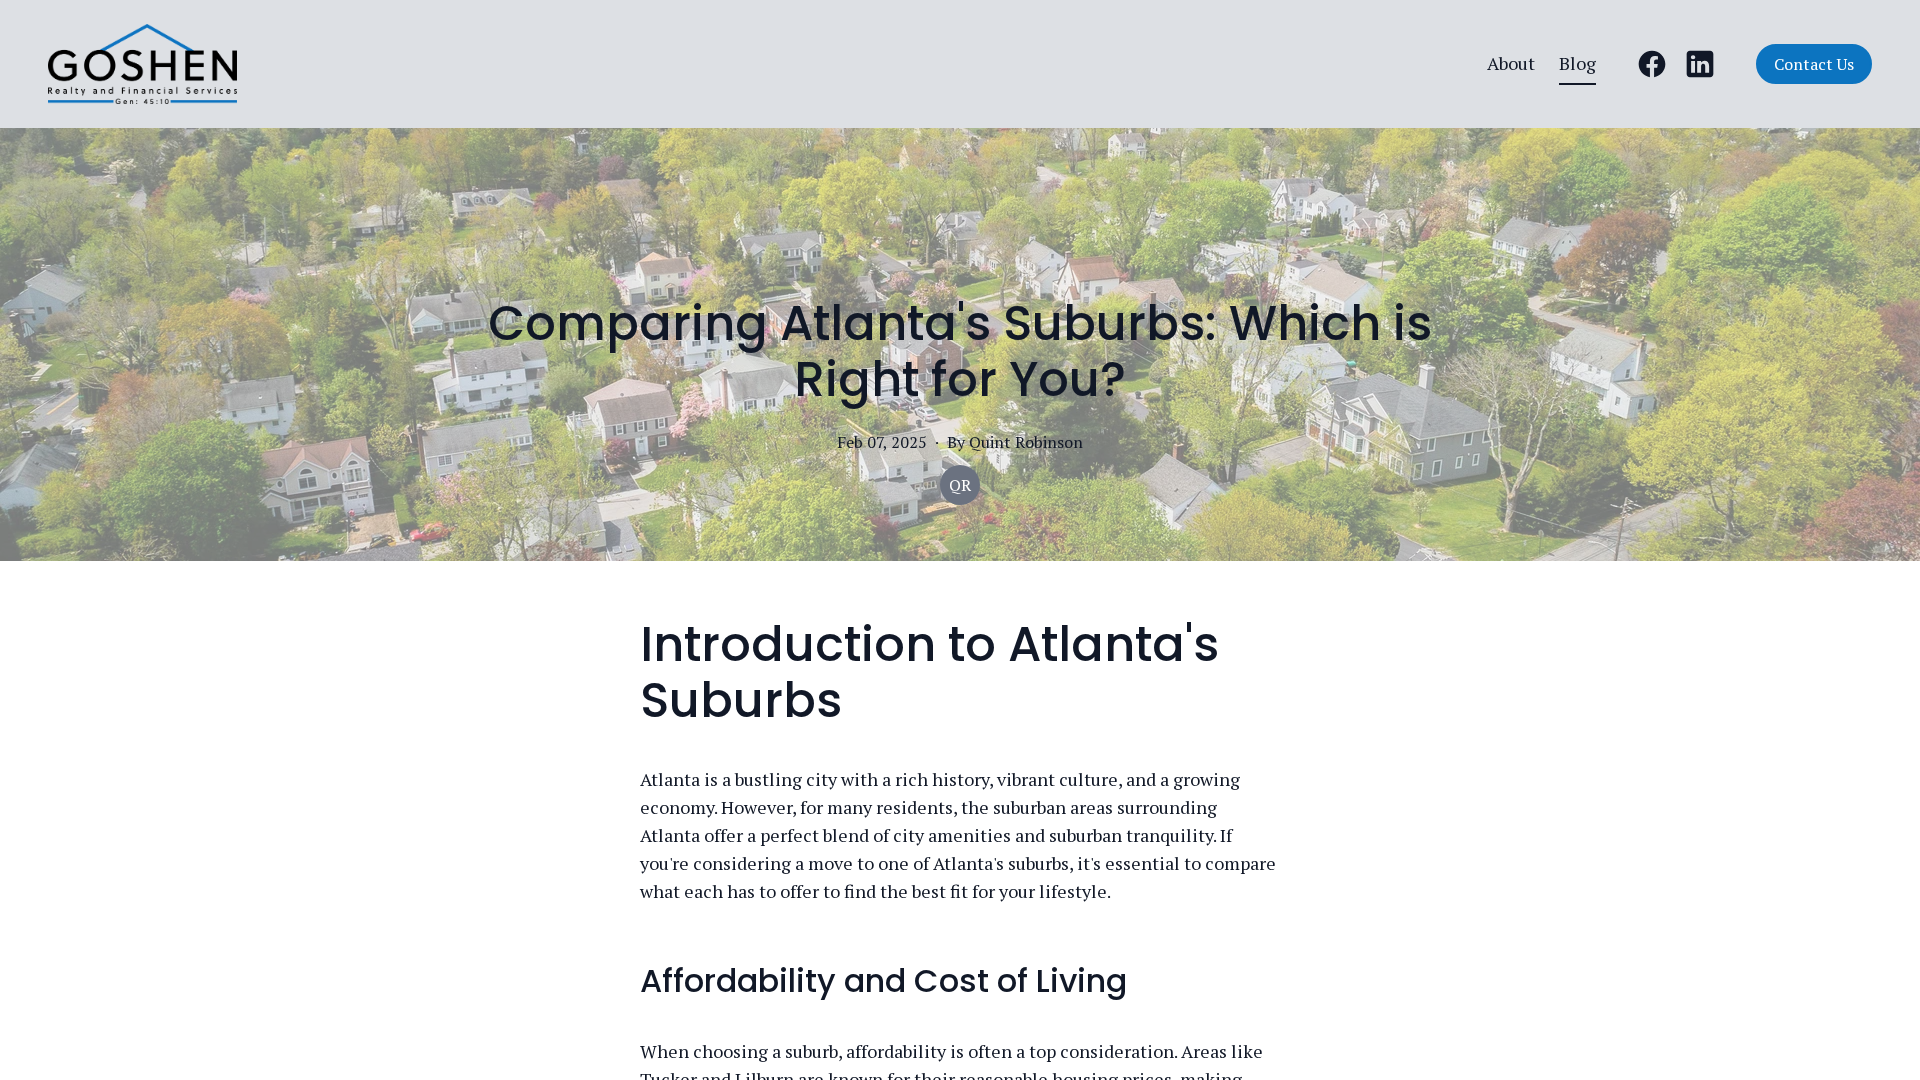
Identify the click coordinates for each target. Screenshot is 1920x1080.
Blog (1577, 63)
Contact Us (1814, 64)
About (1511, 63)
